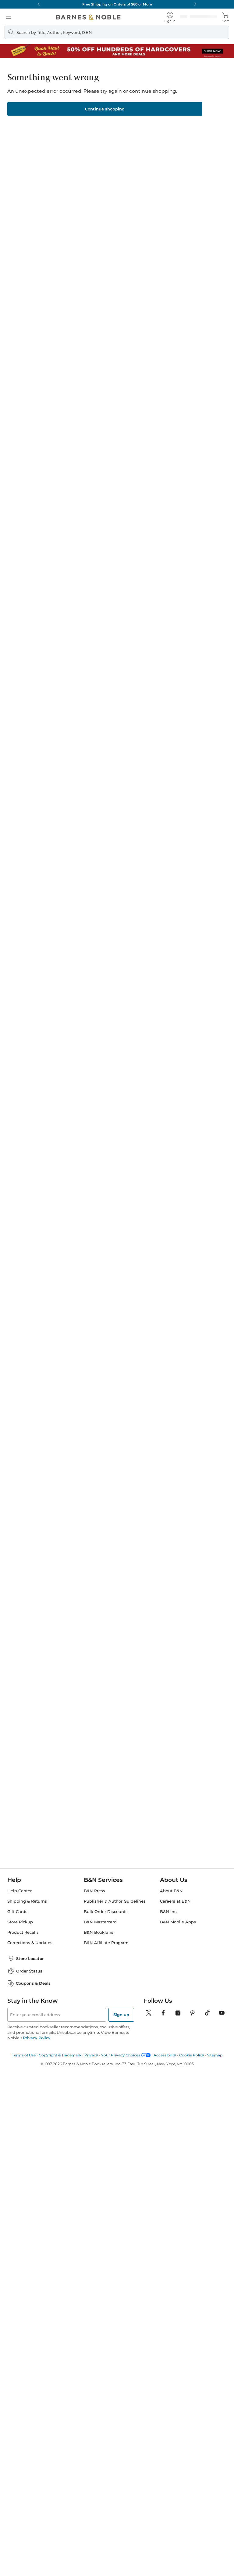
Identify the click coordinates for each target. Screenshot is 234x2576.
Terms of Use (24, 2055)
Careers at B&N (175, 1901)
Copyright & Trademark (60, 2055)
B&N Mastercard (100, 1922)
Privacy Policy (36, 2038)
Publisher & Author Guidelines (115, 1901)
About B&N (171, 1891)
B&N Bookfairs (99, 1932)
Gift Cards (17, 1912)
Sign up (121, 2015)
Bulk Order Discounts (106, 1912)
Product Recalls (23, 1932)
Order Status (29, 1971)
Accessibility (165, 2055)
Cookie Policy (192, 2055)
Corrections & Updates (30, 1943)
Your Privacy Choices (121, 2055)
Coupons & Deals (33, 1983)
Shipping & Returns (27, 1901)
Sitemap (215, 2055)
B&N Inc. (169, 1912)
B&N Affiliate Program (106, 1943)
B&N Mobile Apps (178, 1922)
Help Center (19, 1891)
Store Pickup (20, 1922)
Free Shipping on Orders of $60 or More (117, 4)
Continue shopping (105, 109)
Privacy (91, 2055)
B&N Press (94, 1891)
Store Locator (30, 1958)
